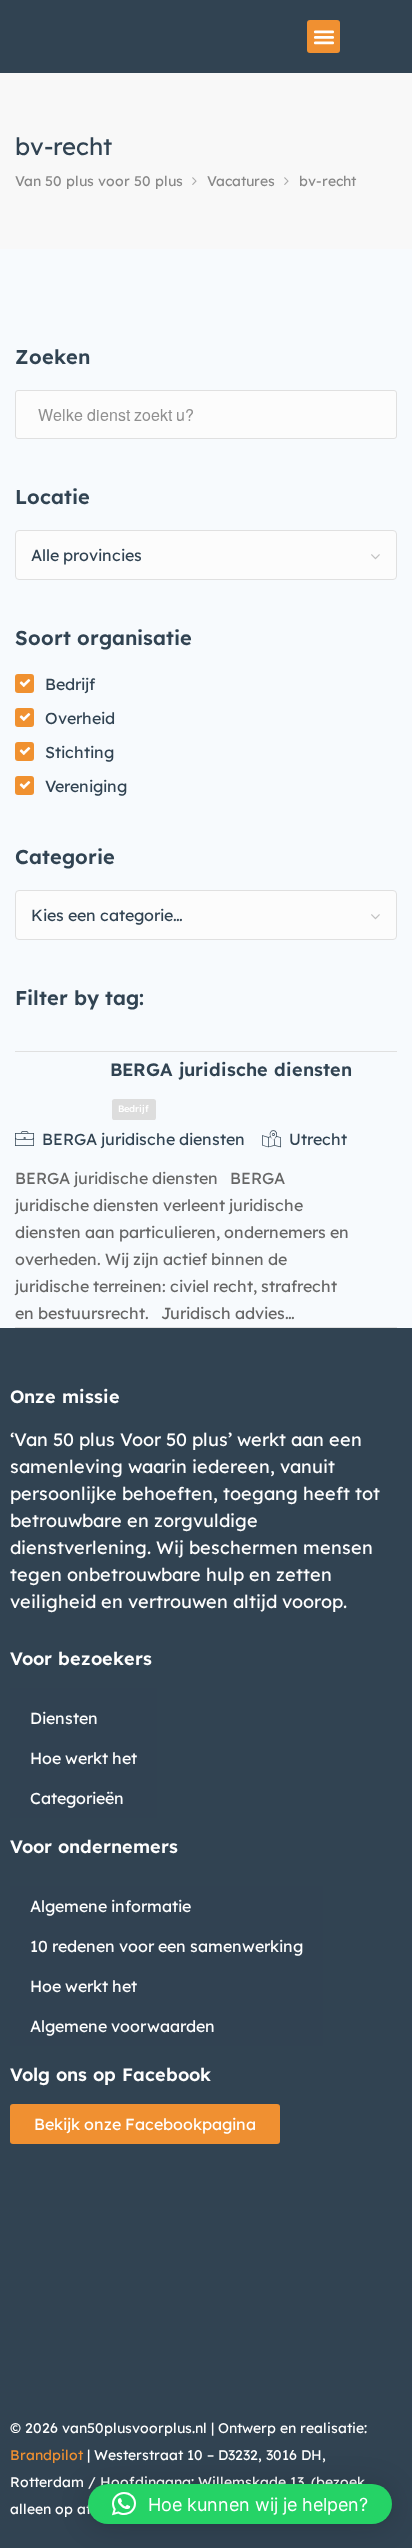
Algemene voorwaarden (122, 2026)
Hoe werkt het (83, 1758)
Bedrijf (70, 684)
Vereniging (86, 786)
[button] (323, 36)
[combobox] (206, 555)
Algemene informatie (110, 1906)
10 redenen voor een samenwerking (166, 1946)
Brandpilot (46, 2455)
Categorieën (77, 1798)
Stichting (79, 752)
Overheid (80, 718)
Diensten (64, 1718)
